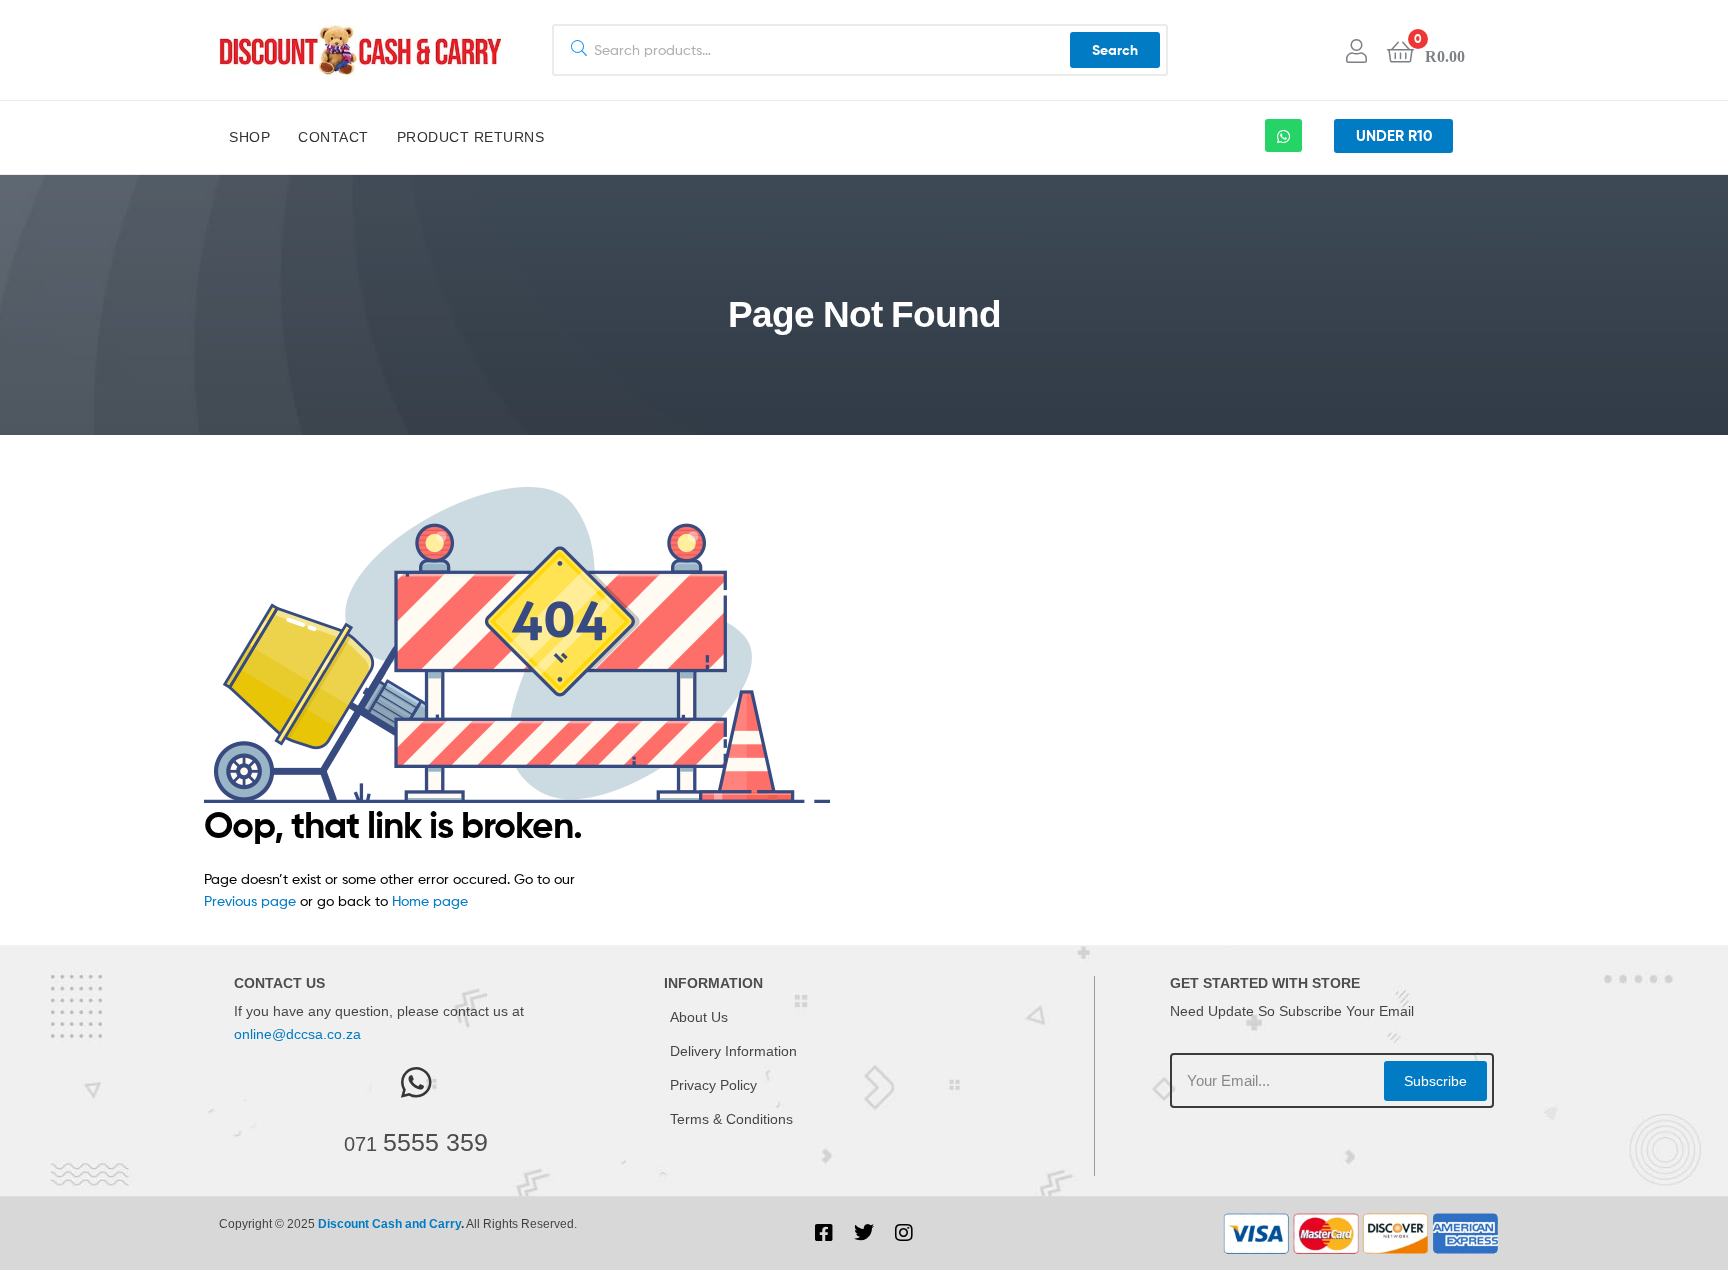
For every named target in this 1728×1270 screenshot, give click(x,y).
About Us (699, 1017)
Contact (333, 137)
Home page (430, 900)
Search (1115, 50)
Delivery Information (733, 1051)
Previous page (250, 900)
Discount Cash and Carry (389, 1224)
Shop (249, 137)
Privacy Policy (713, 1085)
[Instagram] (904, 1233)
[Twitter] (864, 1233)
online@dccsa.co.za (297, 1034)
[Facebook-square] (824, 1233)
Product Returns (471, 137)
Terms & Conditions (731, 1119)
